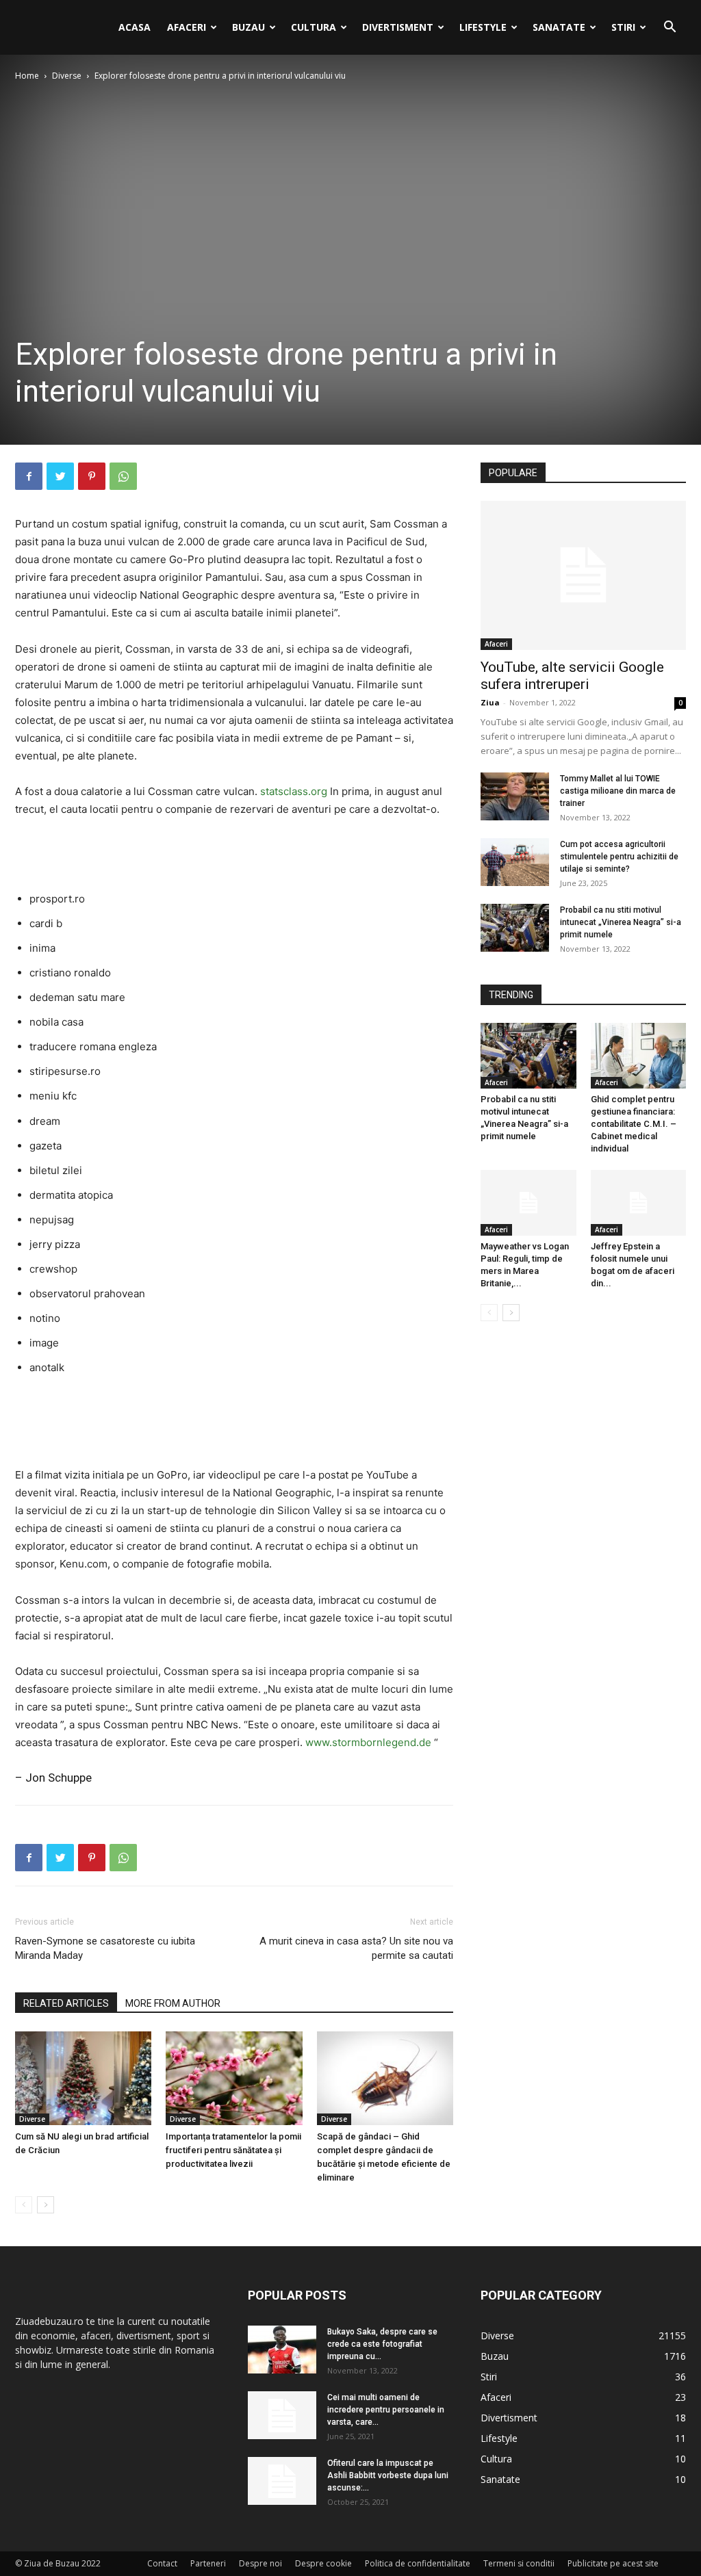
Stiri (623, 27)
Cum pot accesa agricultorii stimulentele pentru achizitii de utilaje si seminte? (619, 857)
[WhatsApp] (123, 476)
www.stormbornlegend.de (368, 1742)
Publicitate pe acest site (613, 2563)
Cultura (314, 27)
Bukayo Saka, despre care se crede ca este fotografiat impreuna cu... (382, 2344)
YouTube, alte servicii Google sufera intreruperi (572, 676)
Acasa (135, 27)
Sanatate (559, 27)
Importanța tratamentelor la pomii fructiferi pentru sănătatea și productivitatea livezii (233, 2150)
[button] (670, 28)
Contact (162, 2563)
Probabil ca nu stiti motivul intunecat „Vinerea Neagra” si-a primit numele (621, 922)
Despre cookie (323, 2563)
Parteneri (208, 2563)
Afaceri (187, 27)
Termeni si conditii (519, 2563)
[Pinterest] (92, 476)
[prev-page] (24, 2205)
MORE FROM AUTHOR (173, 2003)
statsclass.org (294, 791)
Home (27, 76)
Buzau (248, 27)
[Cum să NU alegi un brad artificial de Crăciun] (83, 2078)
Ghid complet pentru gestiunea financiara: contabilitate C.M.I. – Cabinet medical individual (634, 1124)
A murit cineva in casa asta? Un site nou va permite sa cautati (356, 1948)
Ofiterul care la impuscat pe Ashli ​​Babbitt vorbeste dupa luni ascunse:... (388, 2475)
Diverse (67, 76)
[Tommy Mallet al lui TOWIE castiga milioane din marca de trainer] (515, 796)
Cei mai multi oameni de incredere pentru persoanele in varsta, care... (386, 2410)
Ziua (490, 702)
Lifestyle (483, 27)
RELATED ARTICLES (66, 2003)
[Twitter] (60, 476)
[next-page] (46, 2205)
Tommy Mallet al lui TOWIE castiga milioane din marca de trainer (618, 791)
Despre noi (260, 2563)
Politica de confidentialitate (418, 2563)
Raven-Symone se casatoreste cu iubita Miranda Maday (105, 1948)
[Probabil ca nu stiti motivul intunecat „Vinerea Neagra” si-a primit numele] (515, 928)
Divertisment (398, 27)
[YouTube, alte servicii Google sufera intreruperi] (583, 575)
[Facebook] (29, 476)
